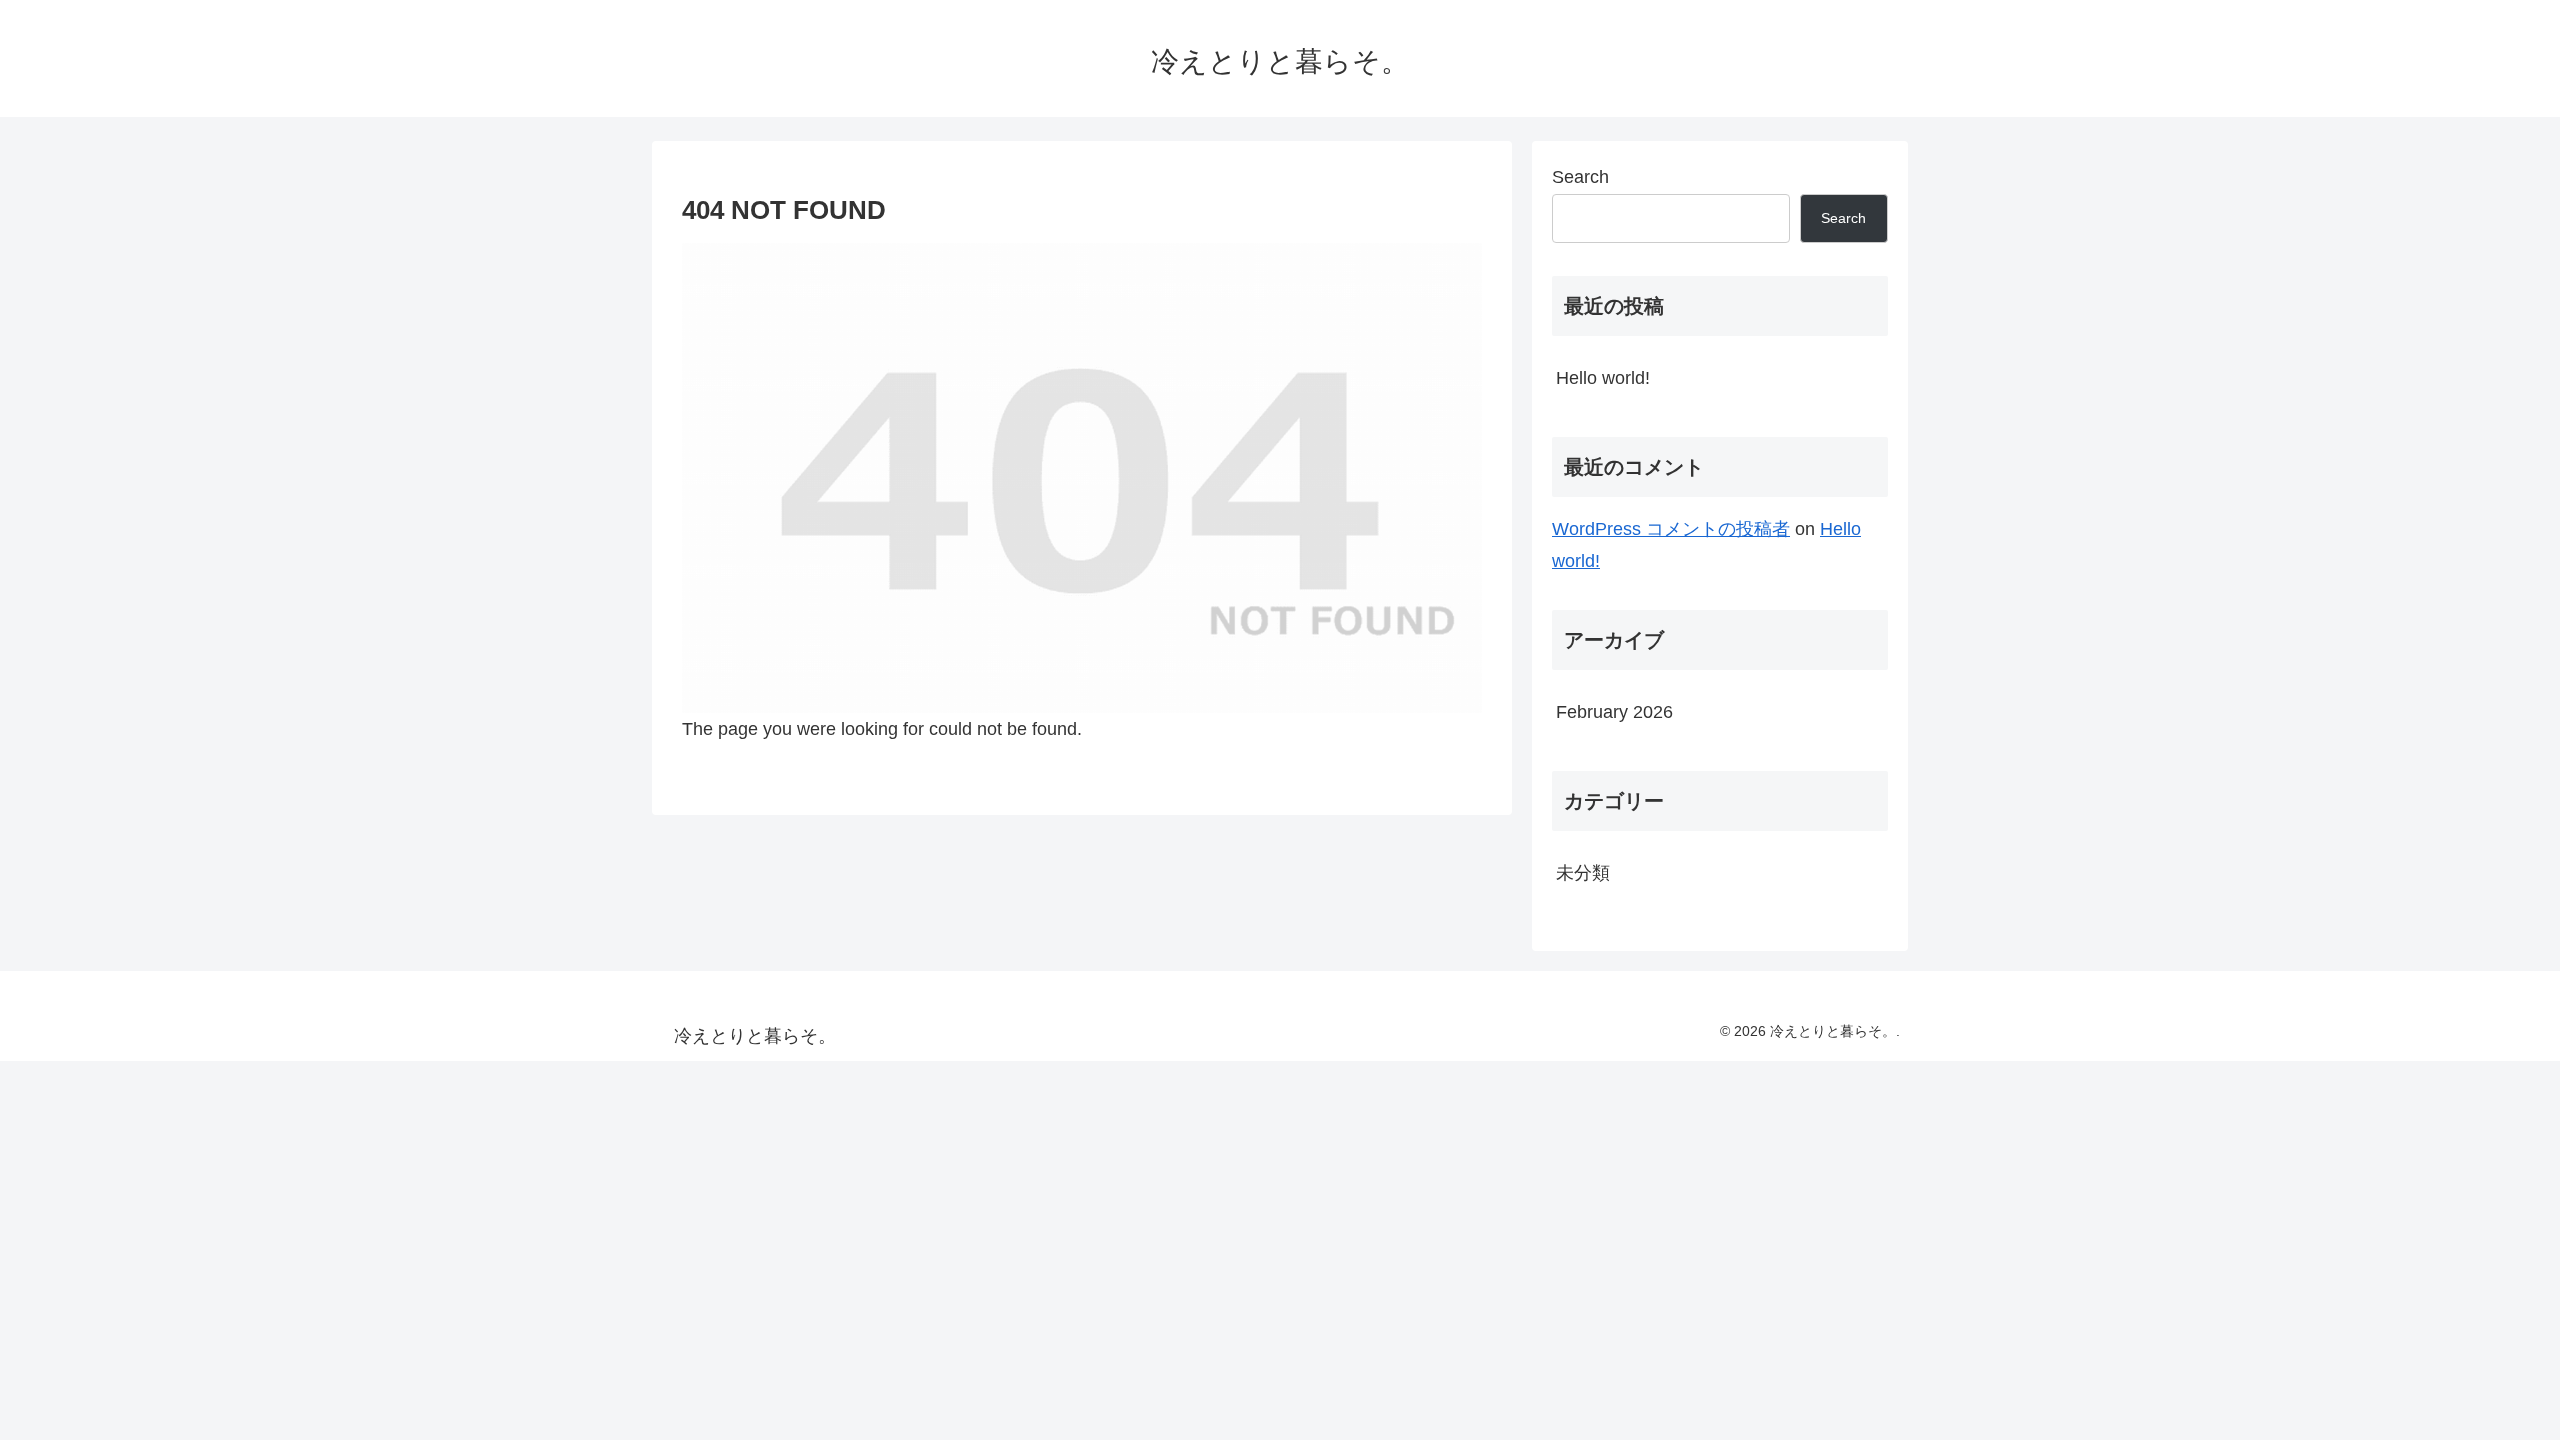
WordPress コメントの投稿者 (1671, 529)
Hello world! (1603, 378)
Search (1580, 177)
